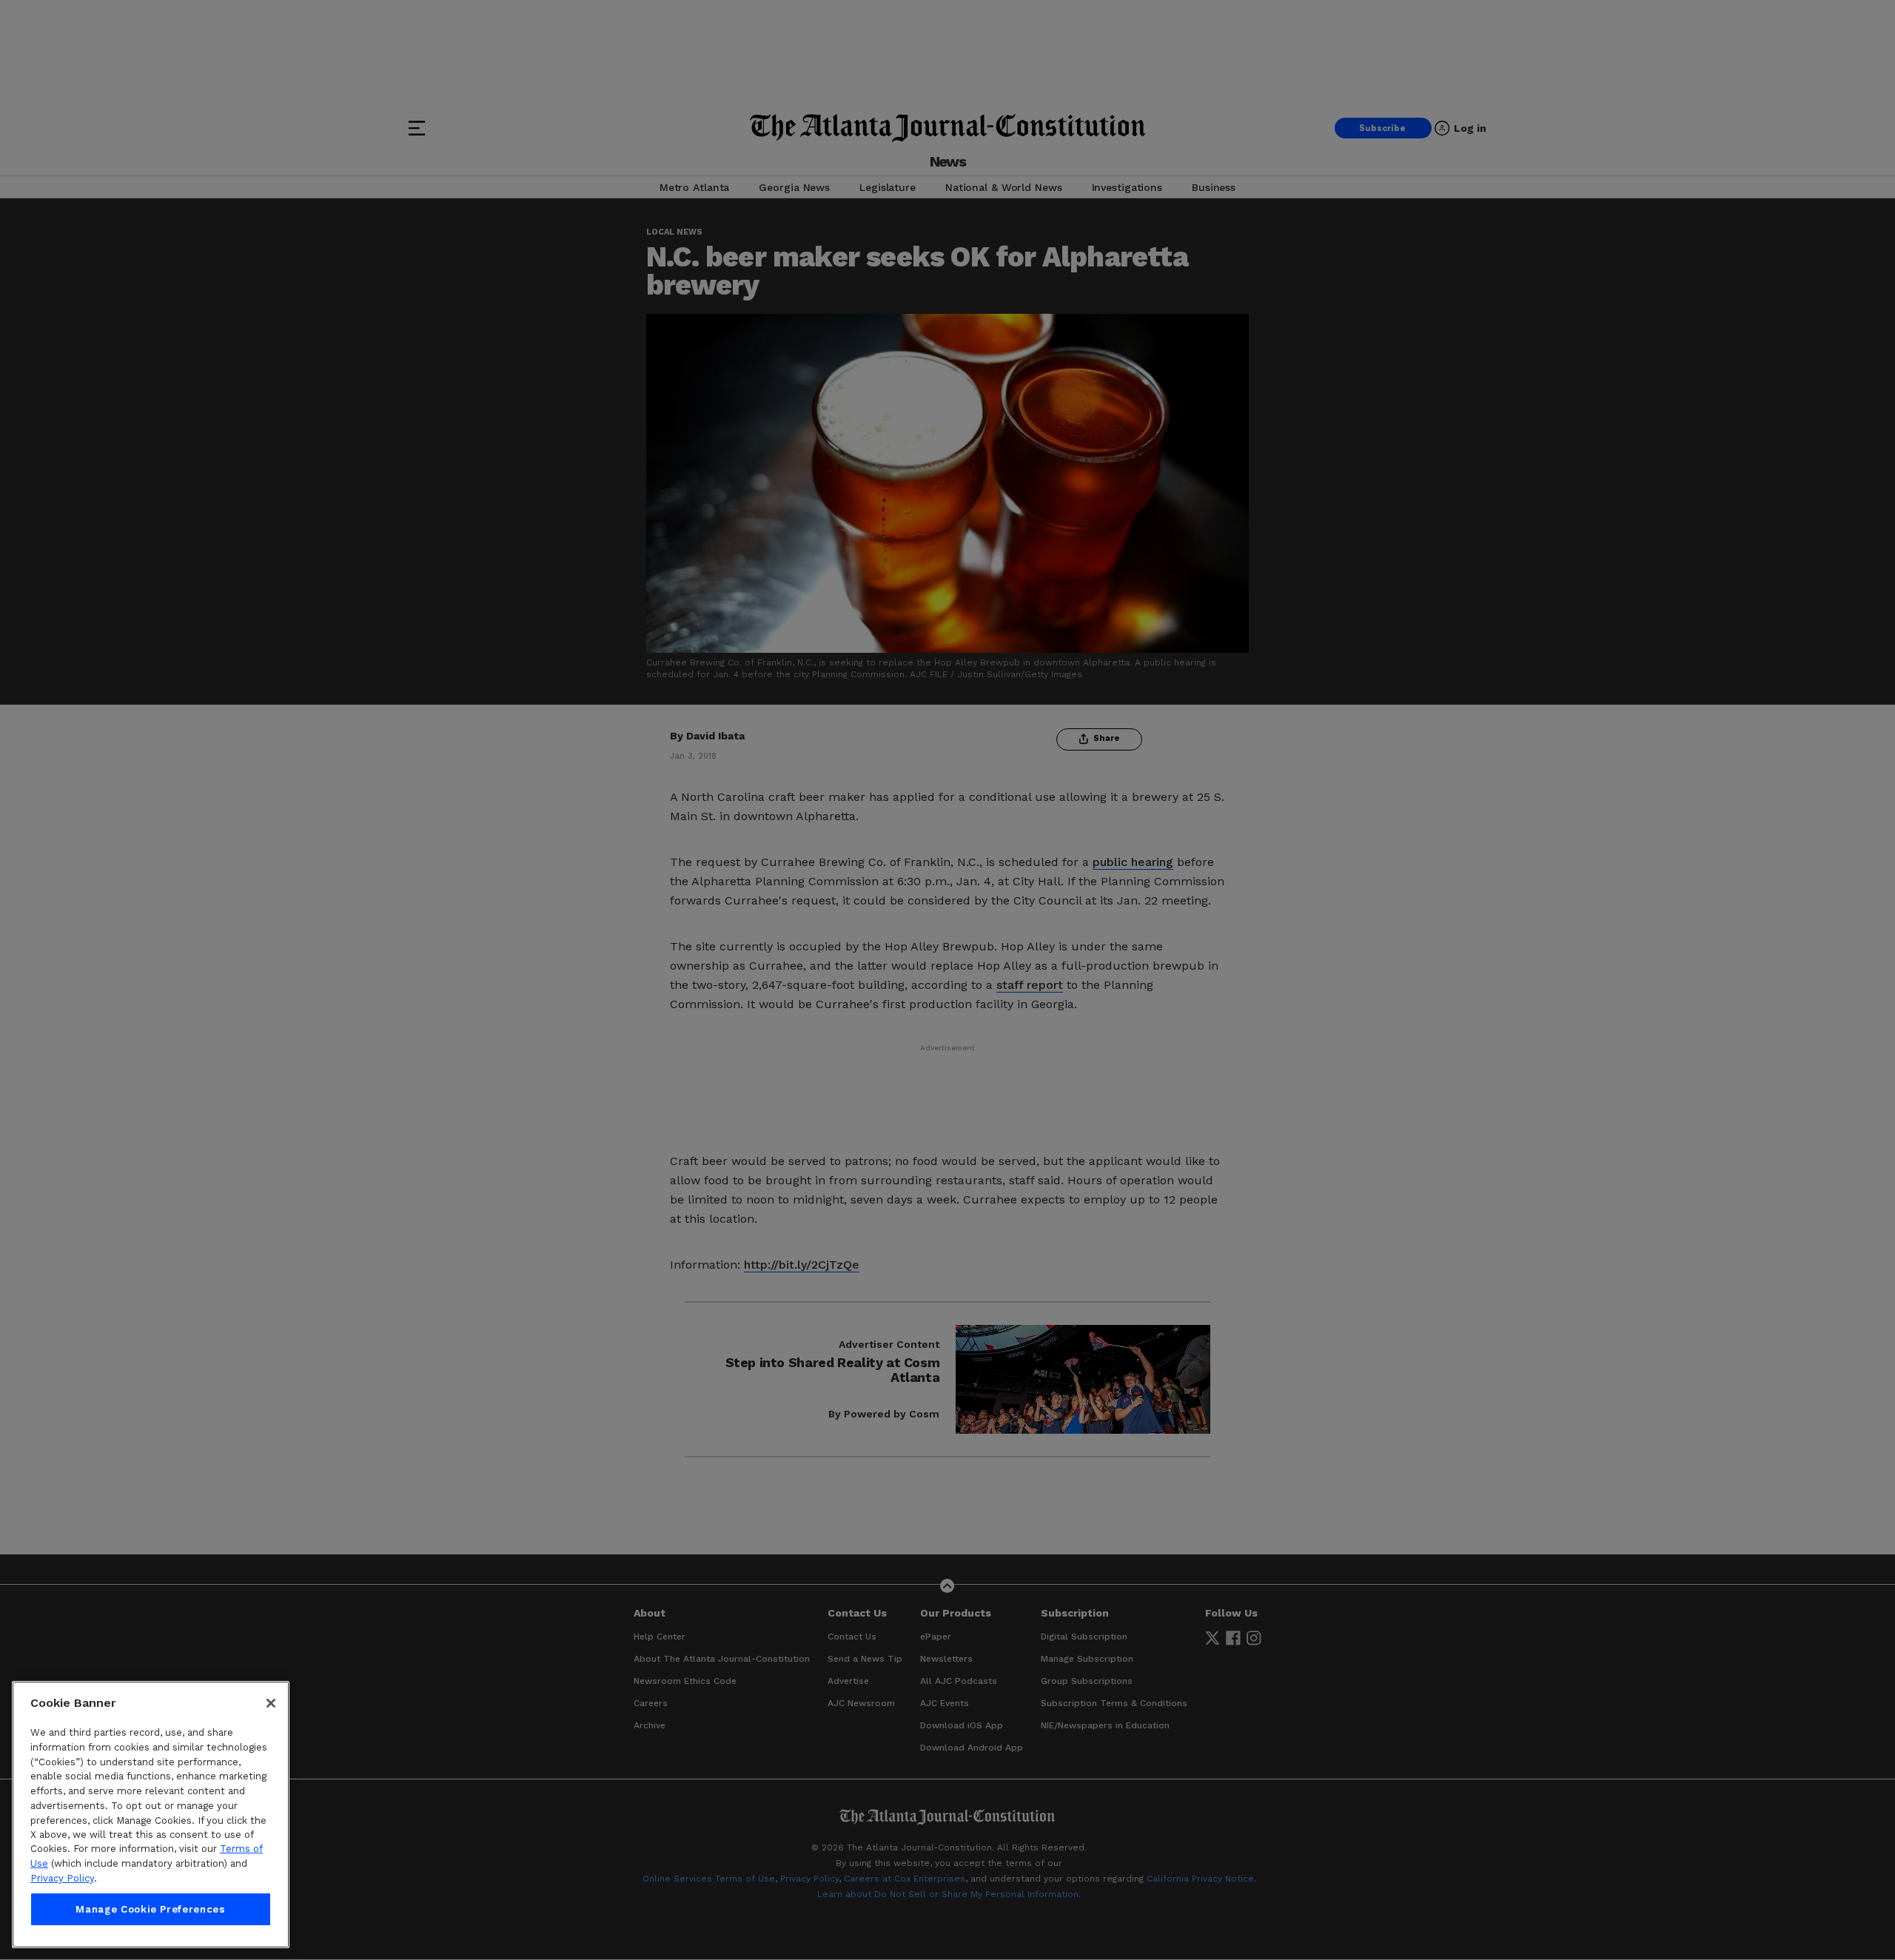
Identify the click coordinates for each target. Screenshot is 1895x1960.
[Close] (271, 1703)
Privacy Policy (62, 1878)
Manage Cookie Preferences (150, 1909)
